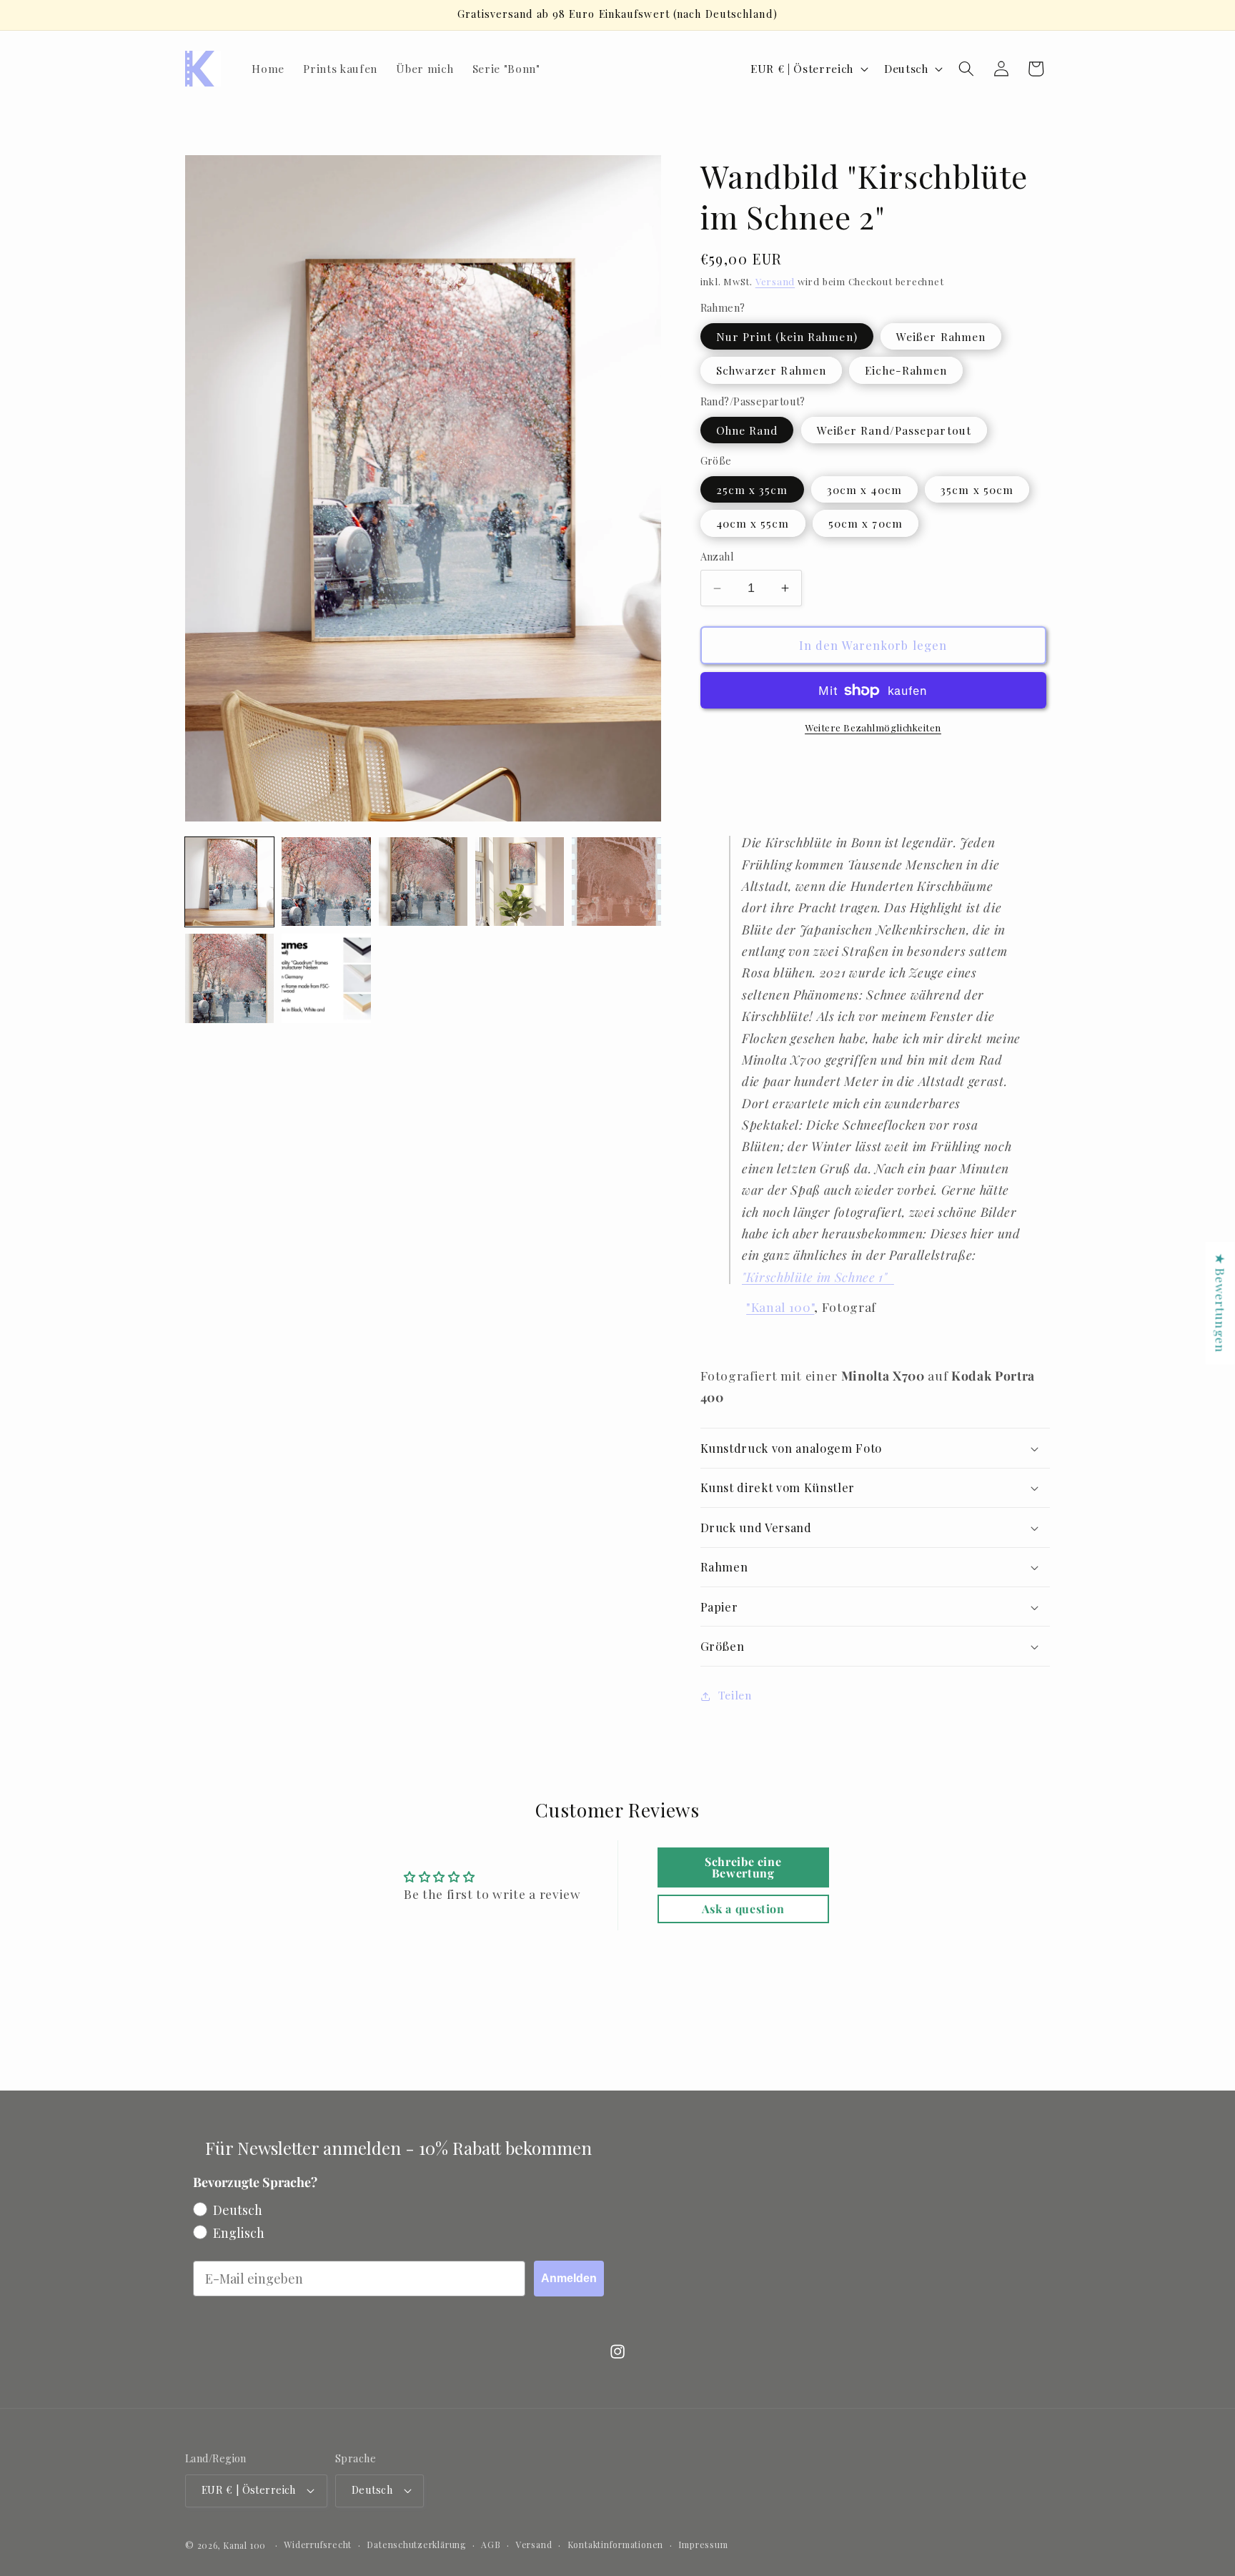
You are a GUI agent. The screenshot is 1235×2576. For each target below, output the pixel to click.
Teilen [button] (735, 1696)
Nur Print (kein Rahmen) (787, 336)
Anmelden (569, 2278)
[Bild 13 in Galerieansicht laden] (326, 978)
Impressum (703, 2545)
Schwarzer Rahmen (772, 371)
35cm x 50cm (977, 489)
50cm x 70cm (866, 524)
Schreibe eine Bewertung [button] (743, 1867)
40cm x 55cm (753, 524)
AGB (491, 2545)
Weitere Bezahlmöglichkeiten (873, 728)
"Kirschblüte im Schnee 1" (816, 1277)
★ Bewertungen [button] (1221, 1303)
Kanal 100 (244, 2545)
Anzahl (718, 557)
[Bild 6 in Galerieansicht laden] (616, 882)
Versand (775, 282)
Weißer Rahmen (941, 336)
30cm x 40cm (864, 489)
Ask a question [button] (743, 1909)
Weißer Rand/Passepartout (894, 430)
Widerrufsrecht (318, 2545)
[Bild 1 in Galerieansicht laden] (229, 882)
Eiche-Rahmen (906, 371)
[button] (966, 69)
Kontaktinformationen (615, 2545)
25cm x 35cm (752, 489)
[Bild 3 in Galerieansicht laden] (423, 882)
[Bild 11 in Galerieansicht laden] (229, 978)
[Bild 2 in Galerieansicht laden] (326, 882)
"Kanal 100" (780, 1307)
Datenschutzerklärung (416, 2545)
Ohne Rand (747, 430)
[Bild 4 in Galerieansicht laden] (520, 882)
